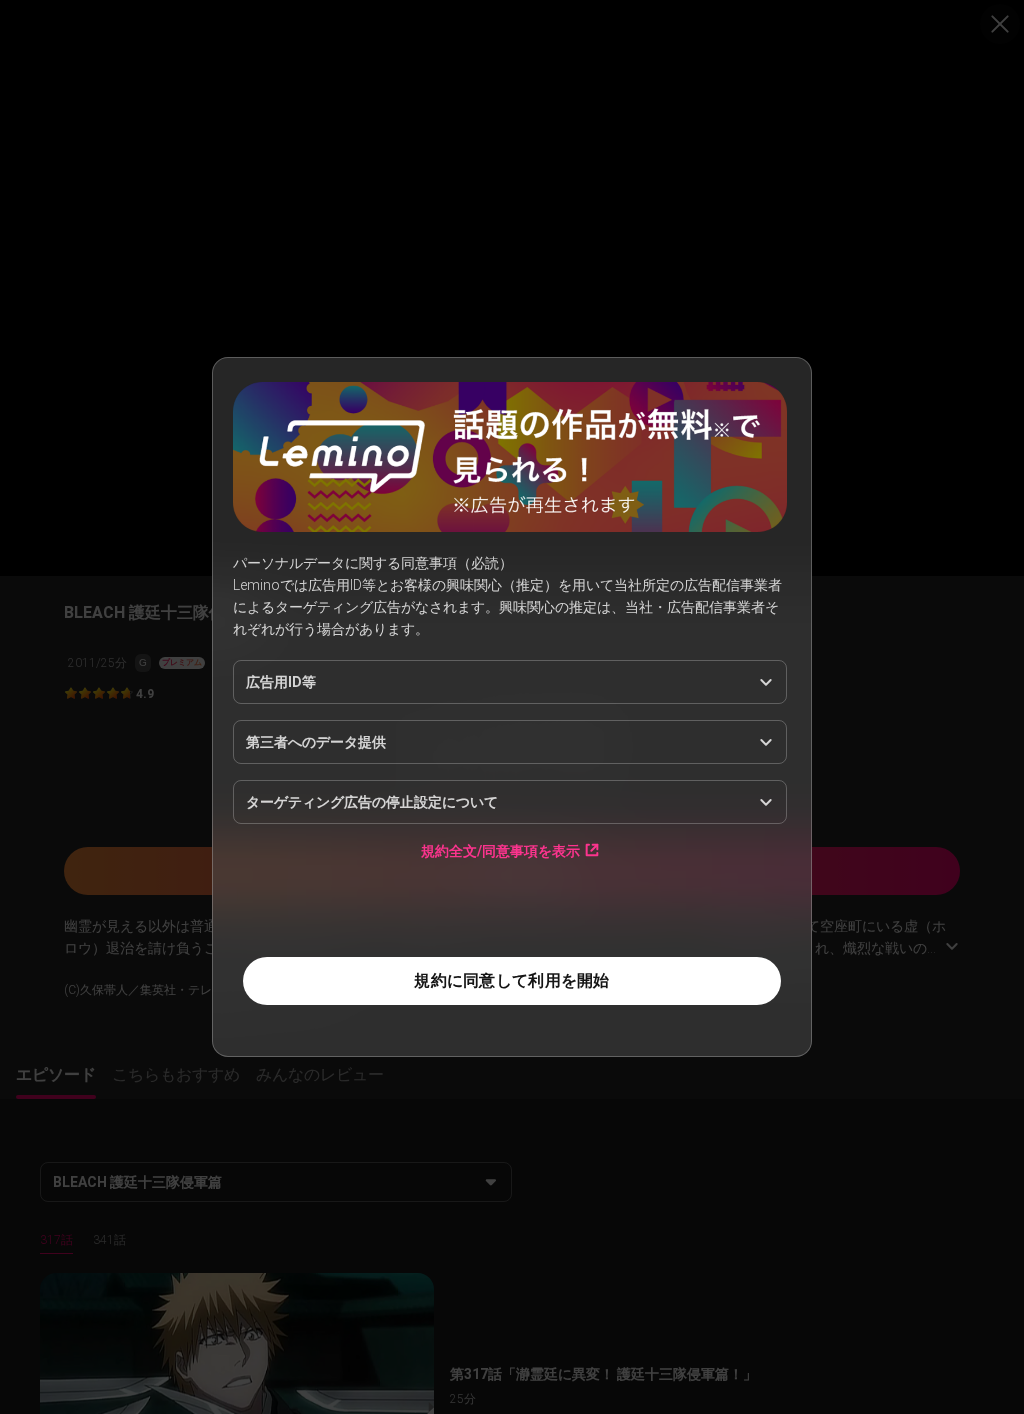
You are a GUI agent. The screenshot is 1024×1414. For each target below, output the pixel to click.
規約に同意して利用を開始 (511, 980)
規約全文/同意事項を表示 (500, 850)
